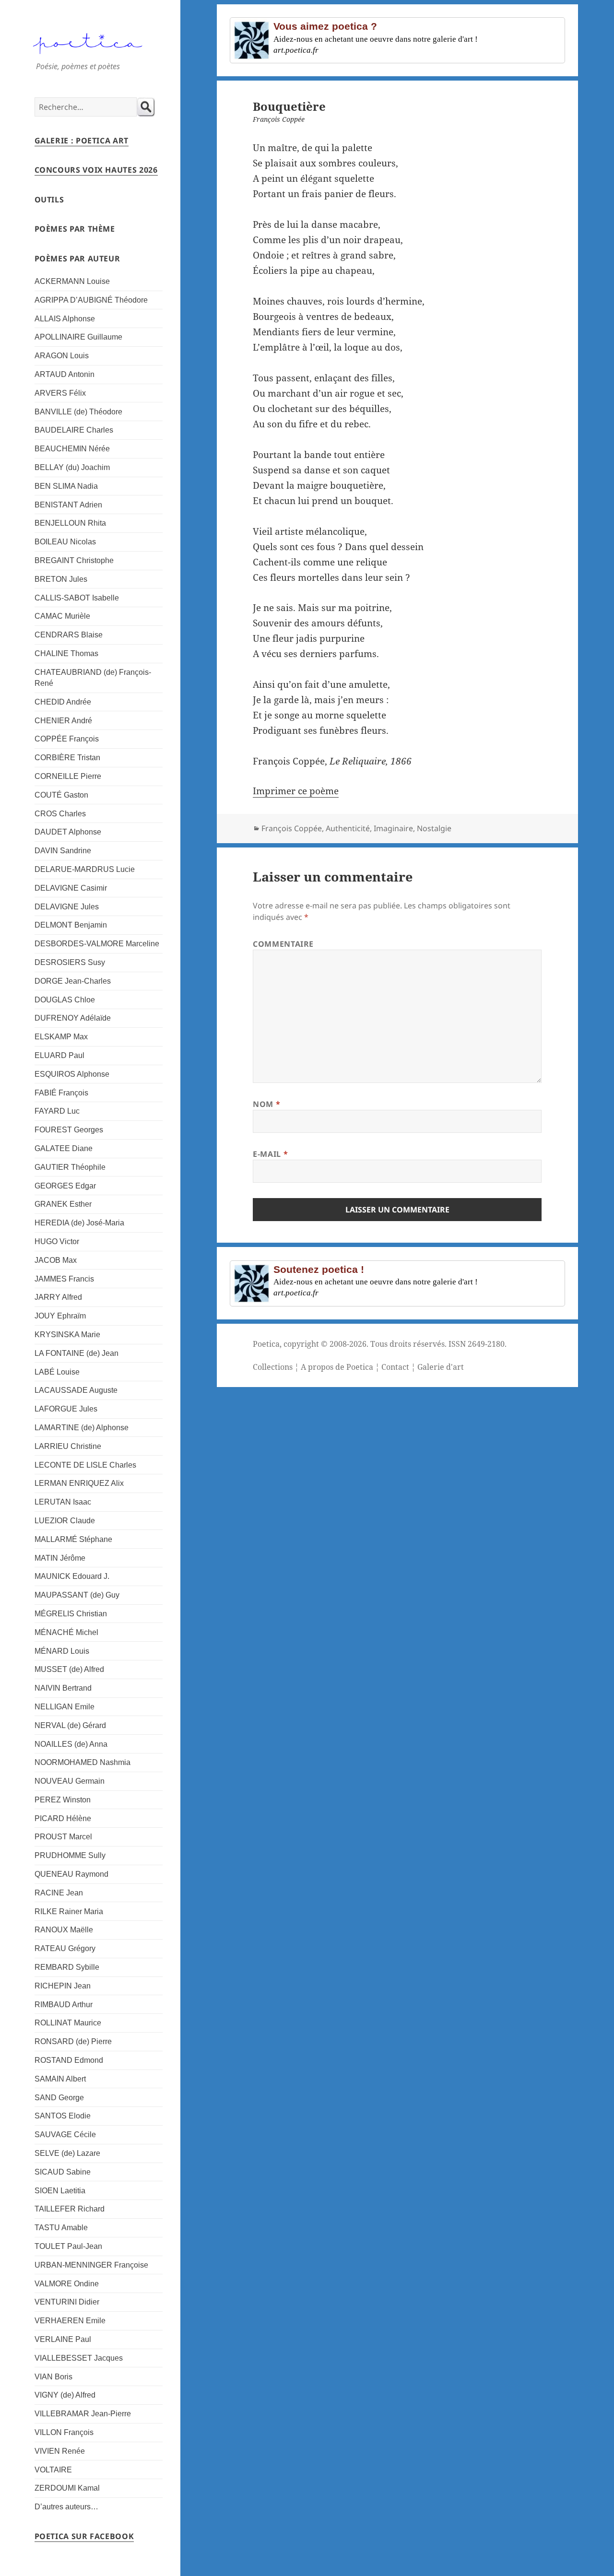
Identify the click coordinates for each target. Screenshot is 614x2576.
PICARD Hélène (63, 1818)
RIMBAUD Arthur (64, 2005)
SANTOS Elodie (63, 2116)
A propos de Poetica (337, 1367)
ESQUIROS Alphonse (72, 1074)
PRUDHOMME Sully (70, 1855)
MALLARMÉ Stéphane (73, 1539)
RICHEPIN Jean (63, 1986)
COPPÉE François (67, 739)
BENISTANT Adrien (68, 505)
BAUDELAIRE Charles (74, 430)
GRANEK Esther (63, 1204)
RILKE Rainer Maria (69, 1911)
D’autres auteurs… (66, 2507)
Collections (273, 1367)
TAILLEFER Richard (70, 2209)
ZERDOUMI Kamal (67, 2488)
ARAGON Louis (62, 356)
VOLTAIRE (53, 2470)
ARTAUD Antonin (65, 374)
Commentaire (283, 944)
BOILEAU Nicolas (65, 542)
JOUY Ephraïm (60, 1316)
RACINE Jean (59, 1893)
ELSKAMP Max (61, 1037)
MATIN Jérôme (60, 1558)
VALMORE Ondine (67, 2284)
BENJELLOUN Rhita (70, 523)
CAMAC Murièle (62, 616)
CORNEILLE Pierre (68, 776)
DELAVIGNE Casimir (71, 888)
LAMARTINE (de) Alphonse (82, 1428)
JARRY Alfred (58, 1297)
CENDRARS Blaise (69, 635)
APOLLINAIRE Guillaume (78, 337)
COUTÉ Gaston (61, 795)
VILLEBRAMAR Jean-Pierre (83, 2414)
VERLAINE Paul (63, 2339)
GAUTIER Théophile (70, 1167)
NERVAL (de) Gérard (70, 1725)
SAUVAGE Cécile (65, 2135)
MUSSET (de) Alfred (69, 1669)
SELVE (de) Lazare (67, 2153)
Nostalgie (434, 828)
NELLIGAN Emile (65, 1707)
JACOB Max (56, 1260)
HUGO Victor (57, 1241)
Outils (49, 200)
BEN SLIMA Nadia (66, 486)
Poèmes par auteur (77, 259)
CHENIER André (63, 721)
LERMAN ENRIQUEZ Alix (79, 1483)
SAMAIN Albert (60, 2079)
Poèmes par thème (75, 229)
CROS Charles (60, 814)
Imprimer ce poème (296, 791)
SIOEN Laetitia (60, 2191)
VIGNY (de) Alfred (65, 2395)
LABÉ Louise (57, 1372)
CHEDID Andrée (63, 702)
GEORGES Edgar (65, 1186)
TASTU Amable (61, 2228)
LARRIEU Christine (68, 1446)
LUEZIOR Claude (65, 1521)
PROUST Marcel (63, 1837)
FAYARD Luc (57, 1111)
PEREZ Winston (63, 1800)
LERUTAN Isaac (63, 1502)
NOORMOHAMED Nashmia (83, 1762)
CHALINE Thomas (66, 653)
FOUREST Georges (69, 1130)
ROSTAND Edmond (69, 2060)
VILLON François (64, 2432)
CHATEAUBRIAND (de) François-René (93, 678)
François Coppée (292, 828)
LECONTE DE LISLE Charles (85, 1465)
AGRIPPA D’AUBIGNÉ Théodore (91, 300)
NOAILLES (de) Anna (71, 1744)
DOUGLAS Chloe (65, 1000)
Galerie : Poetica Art (82, 141)
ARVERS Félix (60, 393)
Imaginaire (393, 828)
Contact (395, 1367)
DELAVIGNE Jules (67, 907)
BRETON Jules (61, 579)
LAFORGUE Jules (66, 1409)
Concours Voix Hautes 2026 (96, 170)
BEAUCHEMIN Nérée (72, 449)
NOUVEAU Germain (70, 1781)
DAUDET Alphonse (68, 832)
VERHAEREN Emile (70, 2321)
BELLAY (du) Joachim (72, 467)
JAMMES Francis (64, 1279)
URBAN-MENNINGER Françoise (91, 2265)
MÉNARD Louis (62, 1651)
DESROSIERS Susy (70, 962)
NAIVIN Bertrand (63, 1688)
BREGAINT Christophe (74, 560)
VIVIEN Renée (60, 2451)
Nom (266, 1104)
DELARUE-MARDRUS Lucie (85, 869)
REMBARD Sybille (67, 1967)
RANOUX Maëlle (64, 1930)
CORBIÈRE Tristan (67, 758)
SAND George (59, 2098)
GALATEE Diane (64, 1148)
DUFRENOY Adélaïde (73, 1018)
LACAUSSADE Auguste (76, 1390)
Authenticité (348, 828)
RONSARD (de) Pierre (73, 2041)
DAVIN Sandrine (63, 851)
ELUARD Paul (59, 1055)
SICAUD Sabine (63, 2172)
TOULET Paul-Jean (68, 2246)
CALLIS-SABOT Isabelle (77, 598)
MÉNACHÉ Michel (66, 1632)
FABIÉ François (61, 1093)
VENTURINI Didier (67, 2302)
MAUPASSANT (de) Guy (77, 1595)
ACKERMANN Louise (72, 281)
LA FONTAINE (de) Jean (77, 1353)
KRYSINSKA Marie (67, 1335)
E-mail (270, 1154)
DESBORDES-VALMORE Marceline (97, 944)
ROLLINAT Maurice (68, 2023)
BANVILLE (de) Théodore (78, 412)
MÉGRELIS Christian (71, 1614)
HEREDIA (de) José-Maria (79, 1223)
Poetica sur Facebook (84, 2536)
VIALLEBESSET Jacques (79, 2358)
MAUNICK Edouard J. (72, 1576)
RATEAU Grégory (65, 1948)
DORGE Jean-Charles (73, 981)
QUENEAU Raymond (71, 1874)
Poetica (266, 1344)
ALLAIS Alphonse (65, 319)
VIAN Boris (53, 2377)
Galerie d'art (441, 1367)
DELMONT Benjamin (71, 925)
